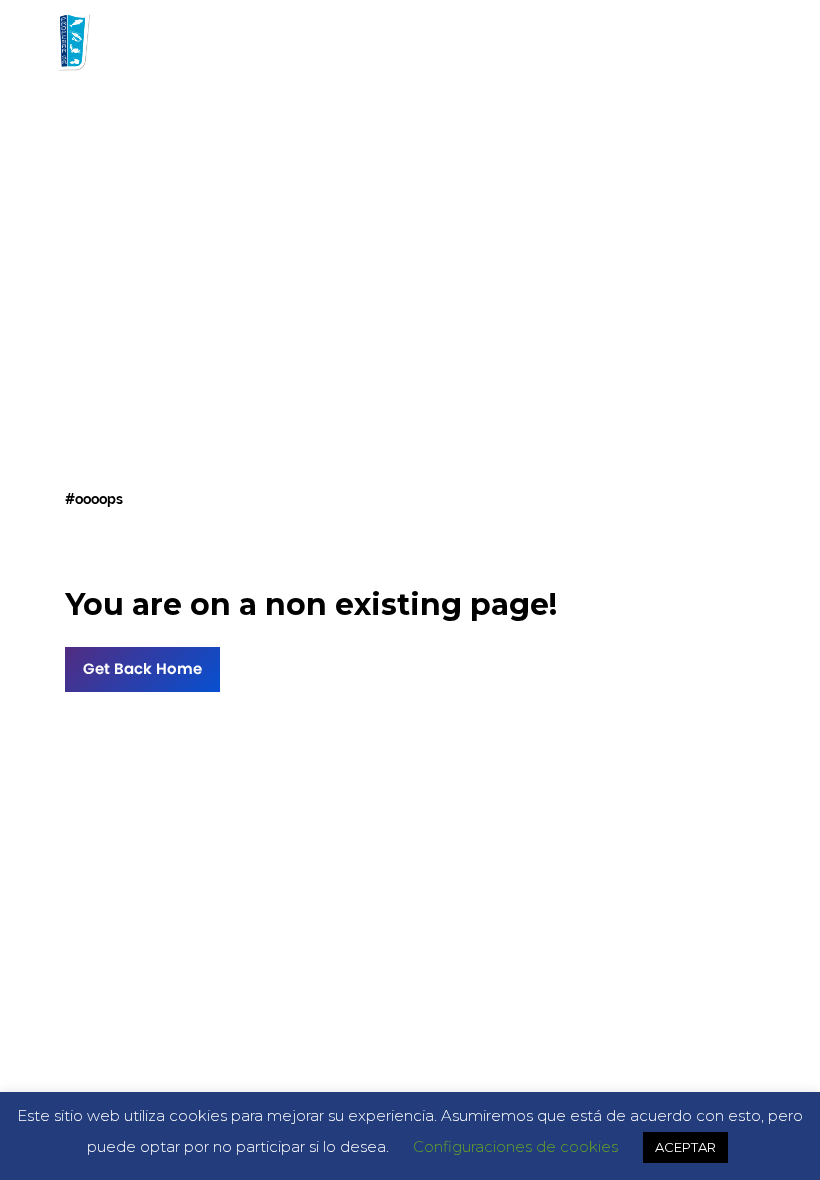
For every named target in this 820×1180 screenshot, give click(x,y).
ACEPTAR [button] (685, 1147)
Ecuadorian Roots (675, 39)
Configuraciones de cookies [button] (515, 1146)
